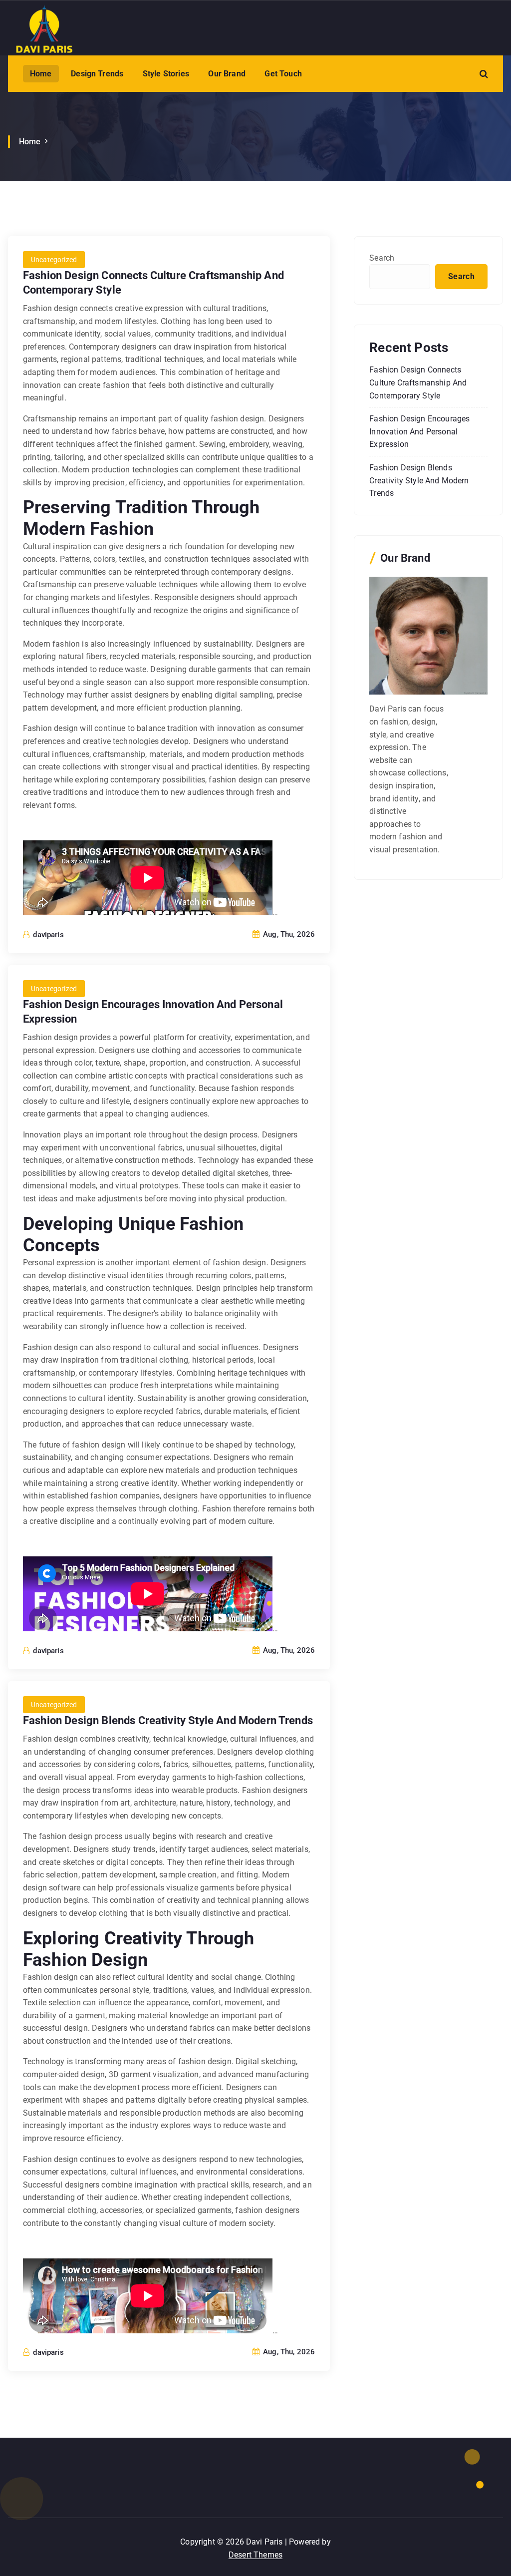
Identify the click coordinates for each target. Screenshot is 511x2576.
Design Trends (97, 74)
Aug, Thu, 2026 (288, 934)
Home (41, 74)
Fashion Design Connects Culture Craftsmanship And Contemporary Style (418, 382)
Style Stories (166, 74)
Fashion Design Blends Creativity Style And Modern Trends (168, 1720)
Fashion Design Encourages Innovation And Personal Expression (419, 431)
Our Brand (227, 74)
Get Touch (283, 74)
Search (382, 258)
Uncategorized (54, 260)
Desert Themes (255, 2555)
